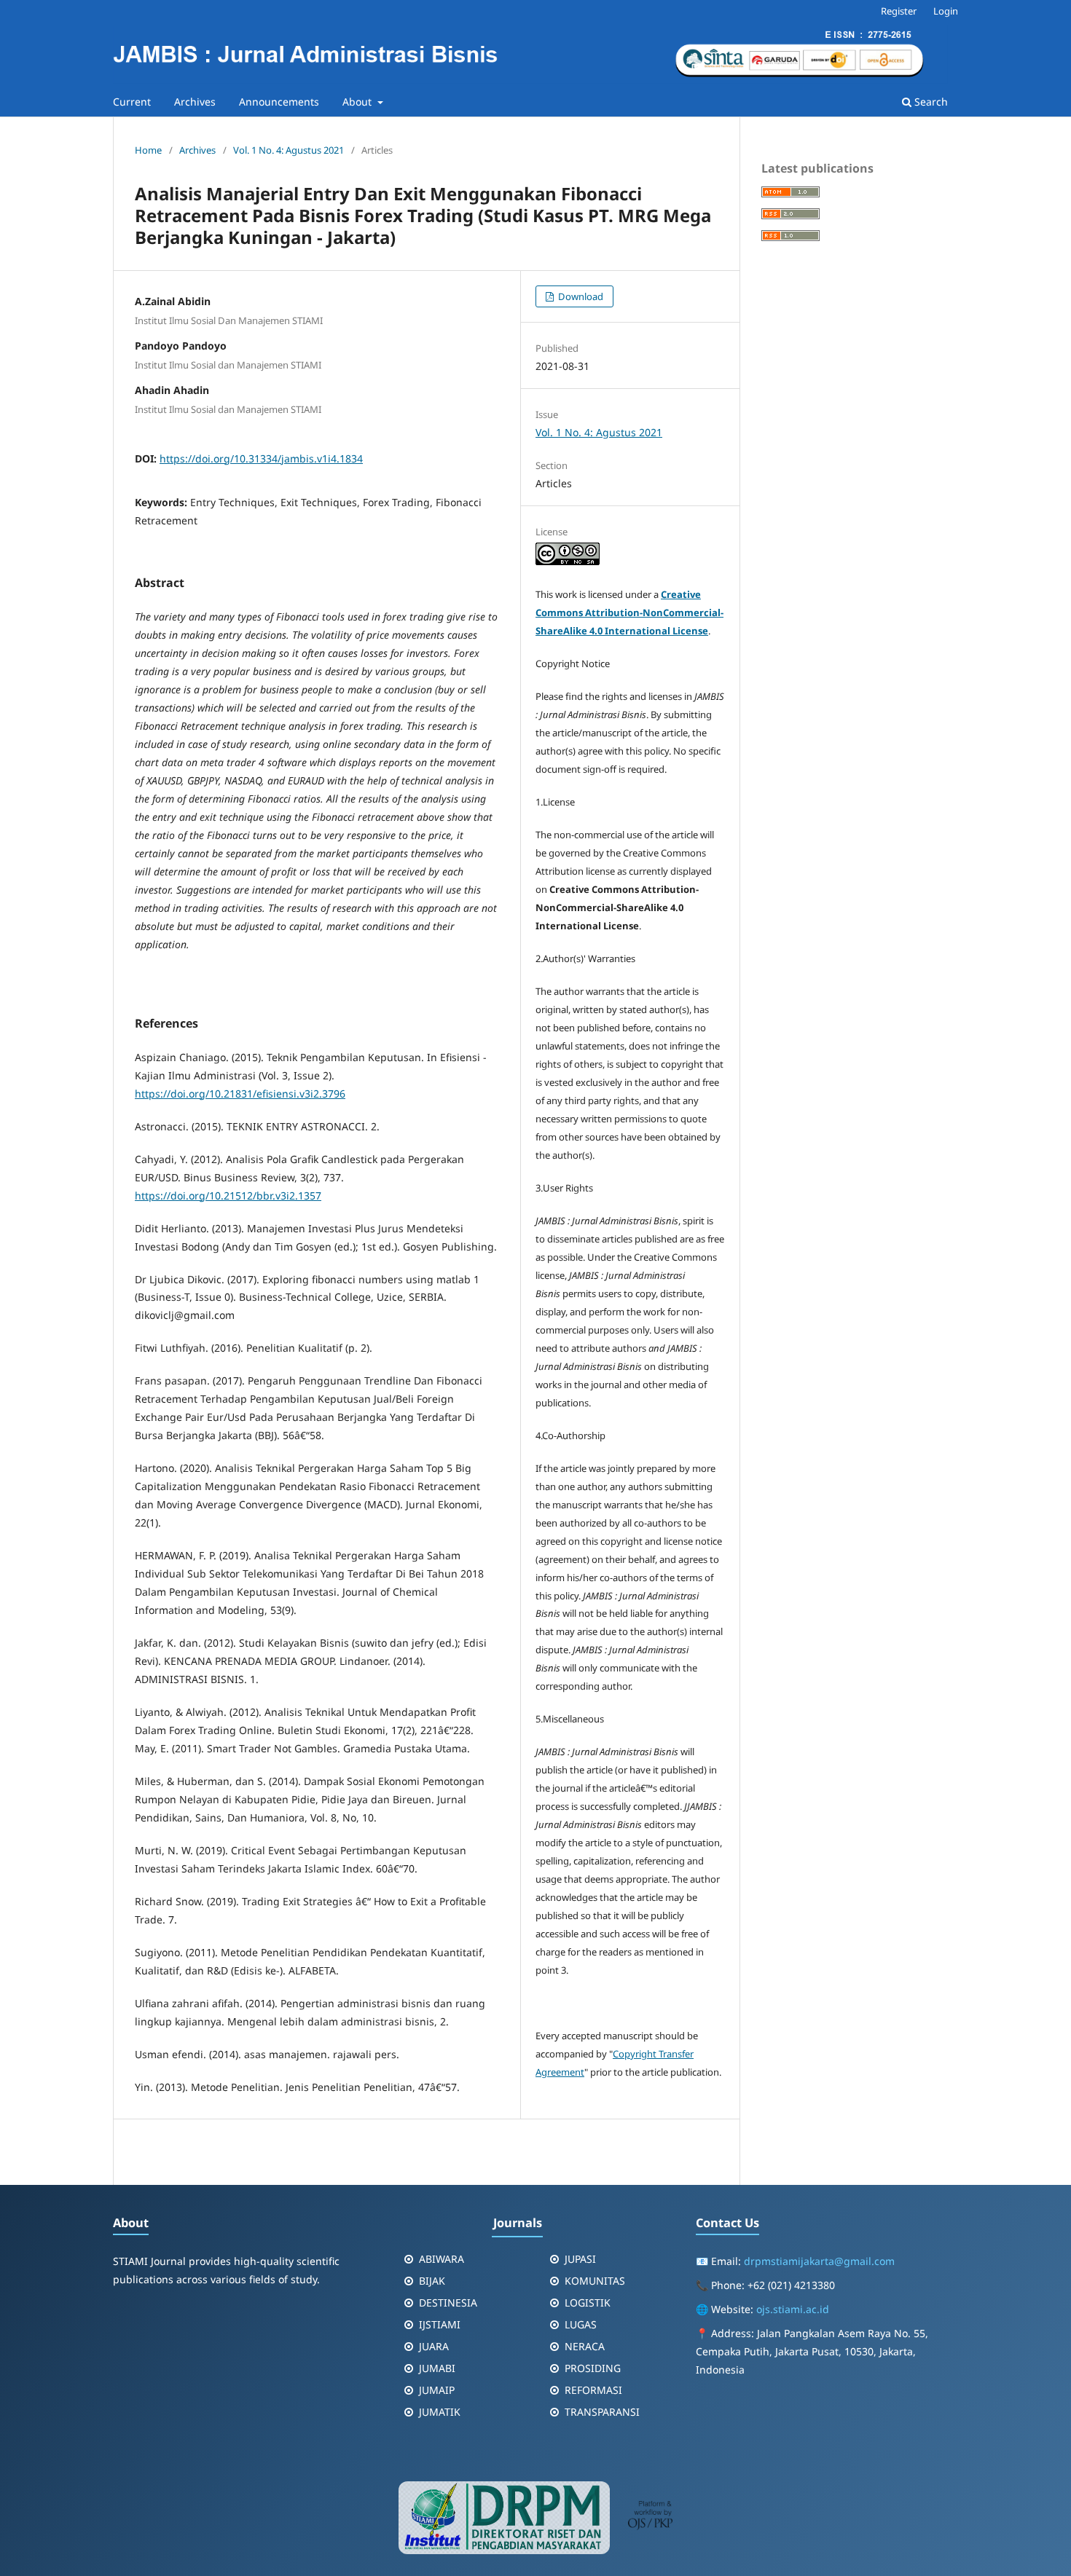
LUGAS (581, 2324)
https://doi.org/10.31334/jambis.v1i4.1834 (261, 458)
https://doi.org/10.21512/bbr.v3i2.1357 (228, 1196)
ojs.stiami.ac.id (793, 2309)
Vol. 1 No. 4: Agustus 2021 (289, 150)
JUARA (434, 2346)
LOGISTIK (588, 2303)
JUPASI (580, 2259)
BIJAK (432, 2281)
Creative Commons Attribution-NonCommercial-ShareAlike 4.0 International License (629, 613)
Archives (195, 102)
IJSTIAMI (440, 2324)
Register (899, 11)
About (358, 102)
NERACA (585, 2346)
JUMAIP (437, 2390)
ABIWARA (442, 2259)
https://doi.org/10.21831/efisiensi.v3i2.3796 (240, 1094)
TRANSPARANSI (602, 2412)
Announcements (279, 102)
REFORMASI (593, 2390)
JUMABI (437, 2368)
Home (148, 150)
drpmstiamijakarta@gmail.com (819, 2261)
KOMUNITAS (595, 2281)
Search (930, 102)
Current (132, 102)
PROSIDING (593, 2368)
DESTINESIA (448, 2303)
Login (946, 11)
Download (580, 296)
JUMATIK (440, 2412)
